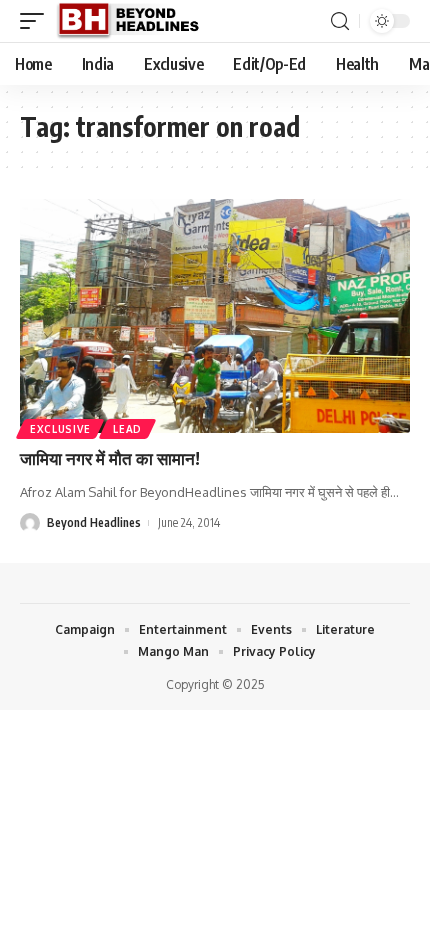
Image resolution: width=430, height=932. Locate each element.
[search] (340, 21)
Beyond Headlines (94, 522)
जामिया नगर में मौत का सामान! (110, 458)
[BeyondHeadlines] (135, 21)
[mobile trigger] (37, 21)
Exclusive (60, 429)
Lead (127, 429)
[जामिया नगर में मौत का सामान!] (215, 316)
